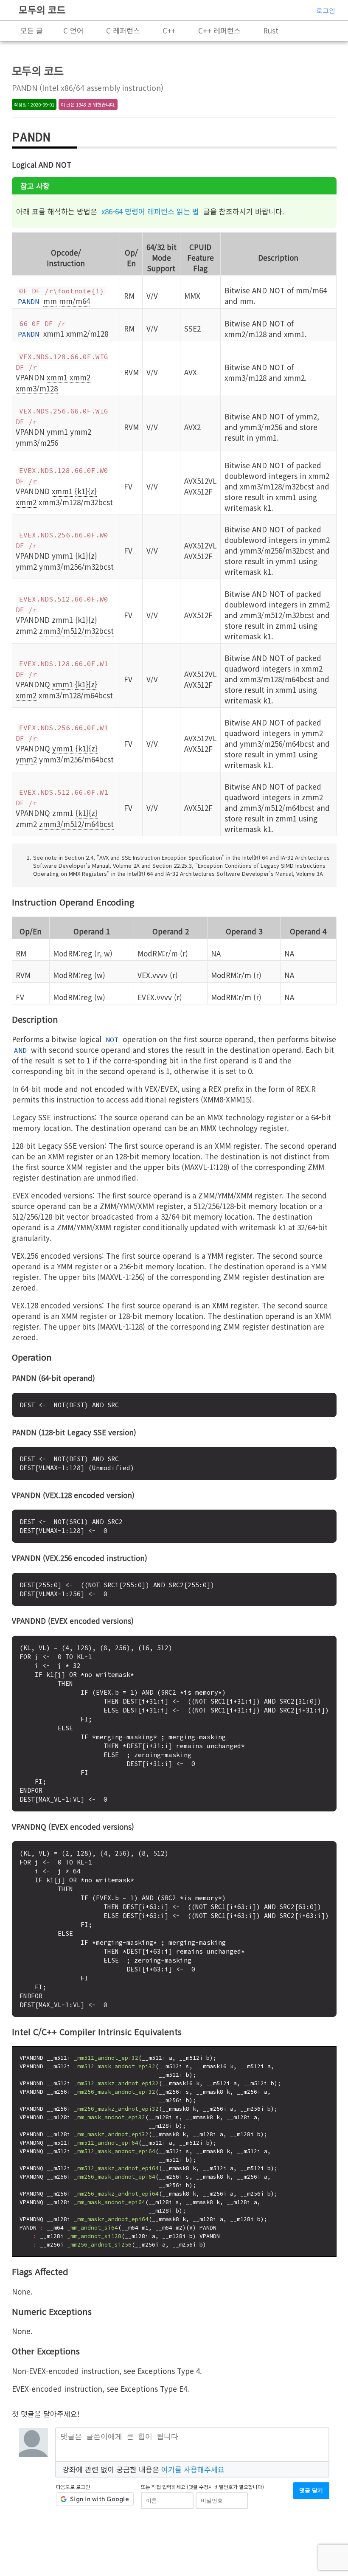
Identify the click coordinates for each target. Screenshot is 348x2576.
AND (20, 1050)
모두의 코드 (42, 9)
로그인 (326, 10)
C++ (169, 30)
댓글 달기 (311, 2490)
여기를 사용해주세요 (193, 2469)
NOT (112, 1040)
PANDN (28, 301)
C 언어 (73, 30)
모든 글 (32, 30)
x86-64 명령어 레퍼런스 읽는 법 (150, 211)
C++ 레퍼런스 (219, 30)
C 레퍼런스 (123, 30)
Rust (271, 30)
